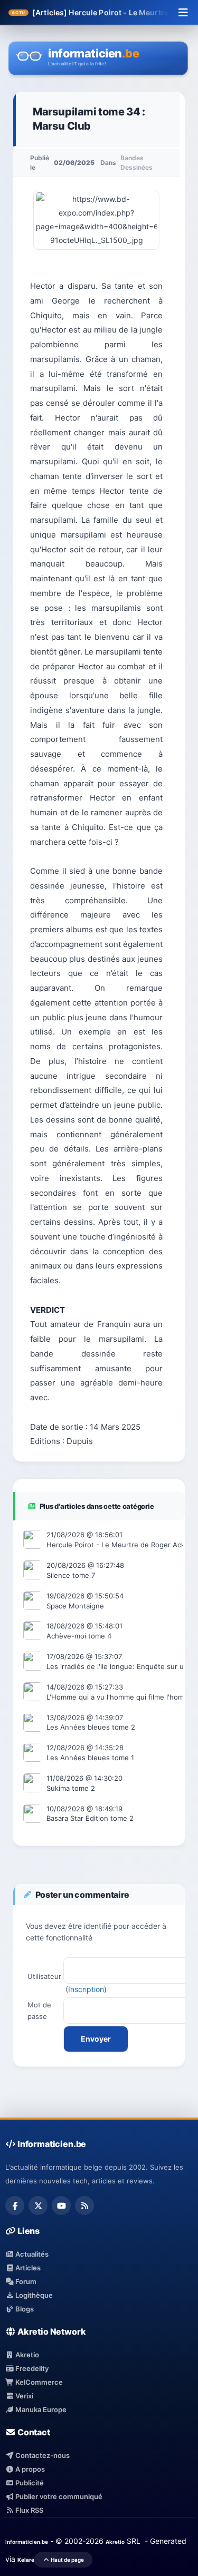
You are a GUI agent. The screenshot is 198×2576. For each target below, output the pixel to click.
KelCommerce (38, 2382)
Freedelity (31, 2368)
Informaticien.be (27, 2542)
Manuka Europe (40, 2409)
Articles (27, 2268)
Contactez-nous (42, 2455)
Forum (25, 2281)
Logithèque (33, 2295)
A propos (29, 2469)
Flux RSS (29, 2510)
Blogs (24, 2309)
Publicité (29, 2483)
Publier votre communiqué (58, 2496)
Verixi (23, 2396)
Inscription (86, 1989)
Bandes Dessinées (136, 163)
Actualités (31, 2254)
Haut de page (67, 2560)
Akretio (26, 2355)
